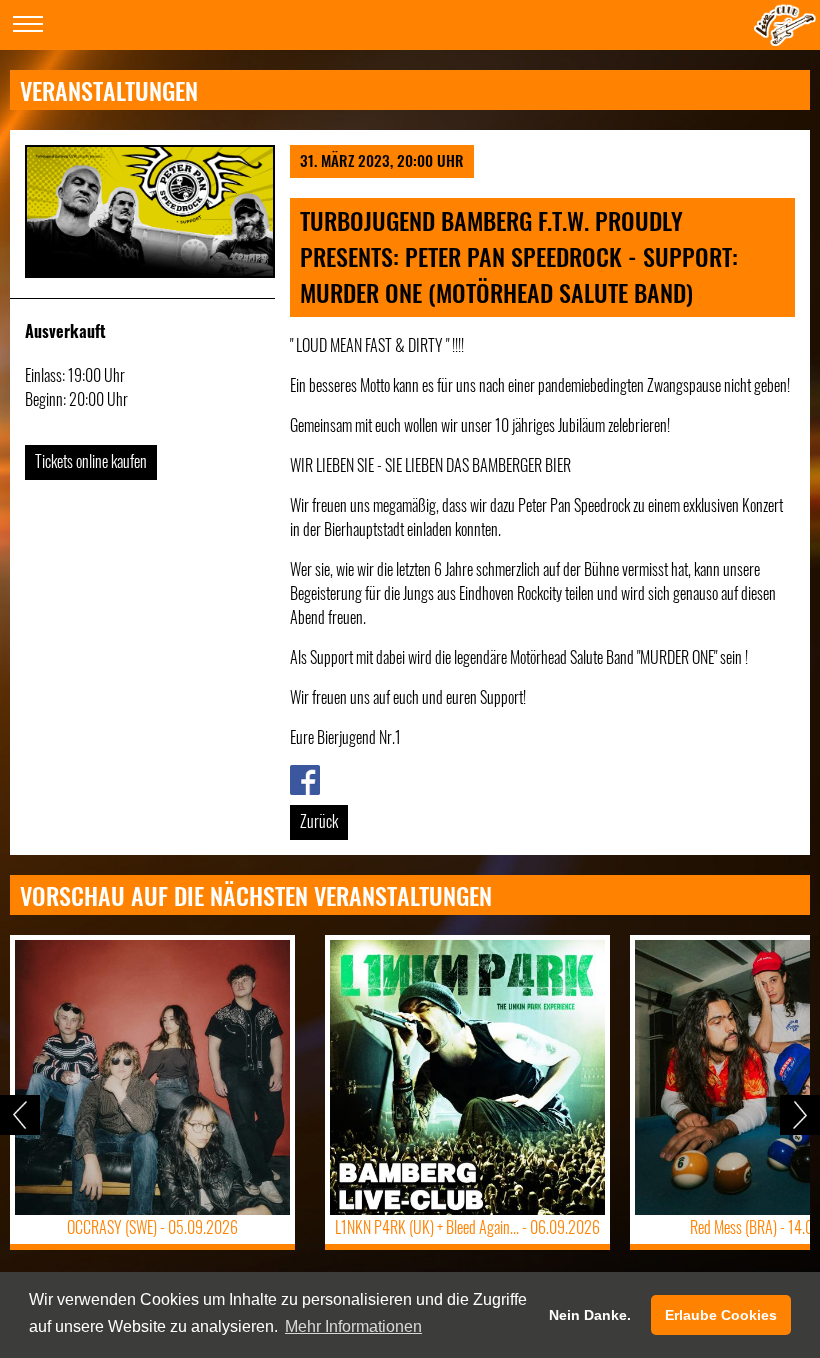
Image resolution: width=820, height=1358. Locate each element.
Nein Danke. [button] (590, 1315)
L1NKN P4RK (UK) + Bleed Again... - (467, 1227)
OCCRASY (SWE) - (152, 1227)
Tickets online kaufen (91, 461)
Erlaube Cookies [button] (721, 1315)
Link (301, 777)
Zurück (319, 821)
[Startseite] (785, 39)
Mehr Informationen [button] (353, 1326)
